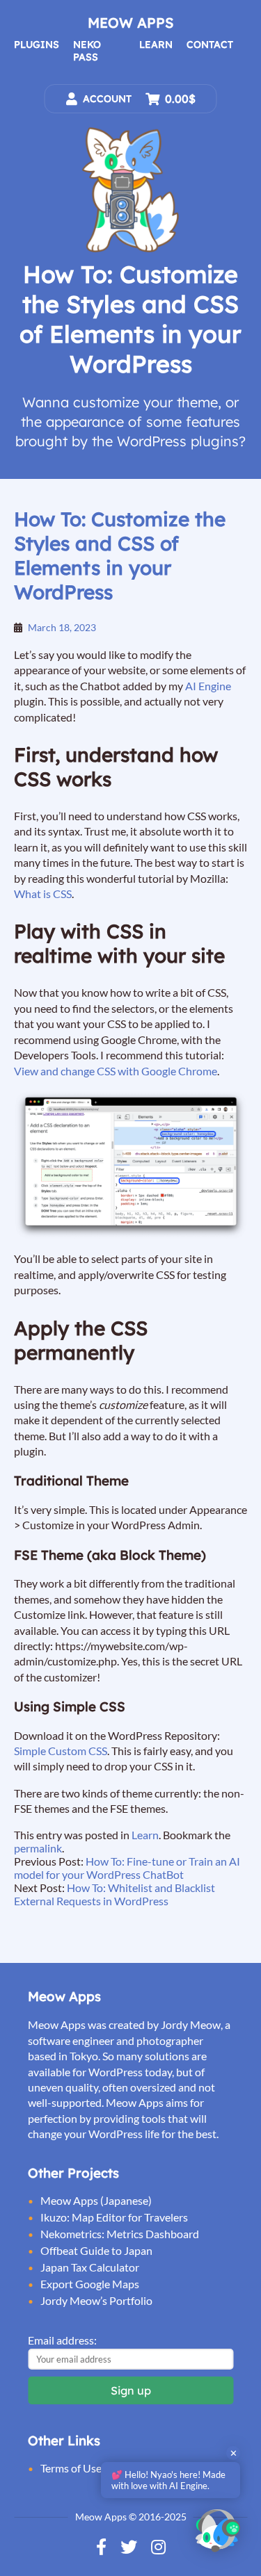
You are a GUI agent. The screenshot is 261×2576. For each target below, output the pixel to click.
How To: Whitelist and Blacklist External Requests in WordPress (114, 1894)
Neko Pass (87, 51)
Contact (210, 44)
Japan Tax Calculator (90, 2267)
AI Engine (208, 686)
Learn (156, 44)
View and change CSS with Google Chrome (116, 1071)
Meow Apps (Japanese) (96, 2200)
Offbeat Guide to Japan (96, 2250)
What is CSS (43, 894)
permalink (38, 1848)
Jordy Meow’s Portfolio (96, 2300)
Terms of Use (71, 2468)
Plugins (37, 44)
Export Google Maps (90, 2284)
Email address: (62, 2340)
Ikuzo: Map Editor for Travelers (114, 2217)
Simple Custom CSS (61, 1751)
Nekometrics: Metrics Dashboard (120, 2234)
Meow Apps (130, 23)
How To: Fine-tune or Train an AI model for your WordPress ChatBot (127, 1868)
